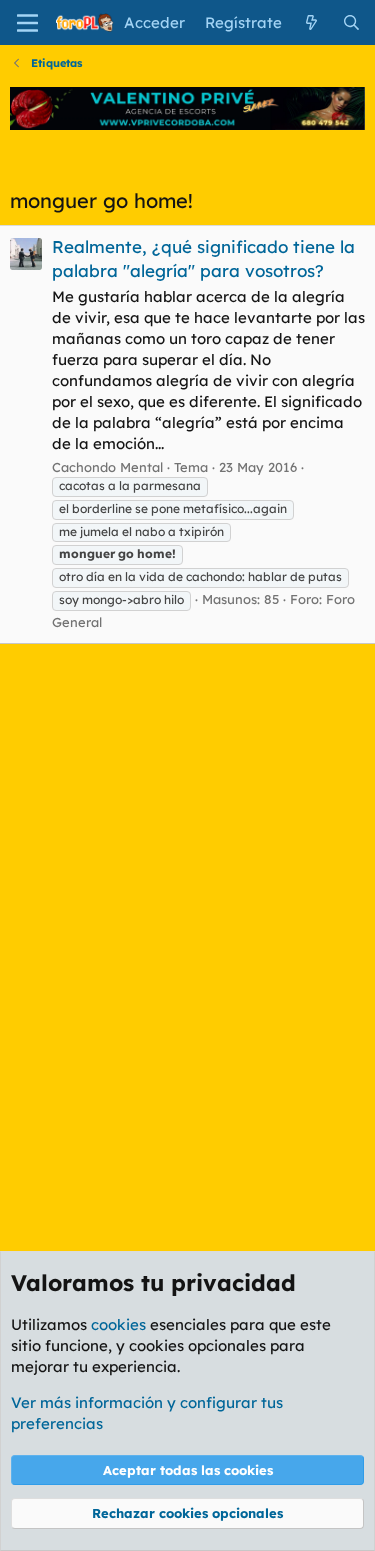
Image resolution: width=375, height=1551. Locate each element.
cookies (118, 1324)
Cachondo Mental (107, 467)
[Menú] (27, 23)
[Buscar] (351, 22)
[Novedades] (311, 22)
